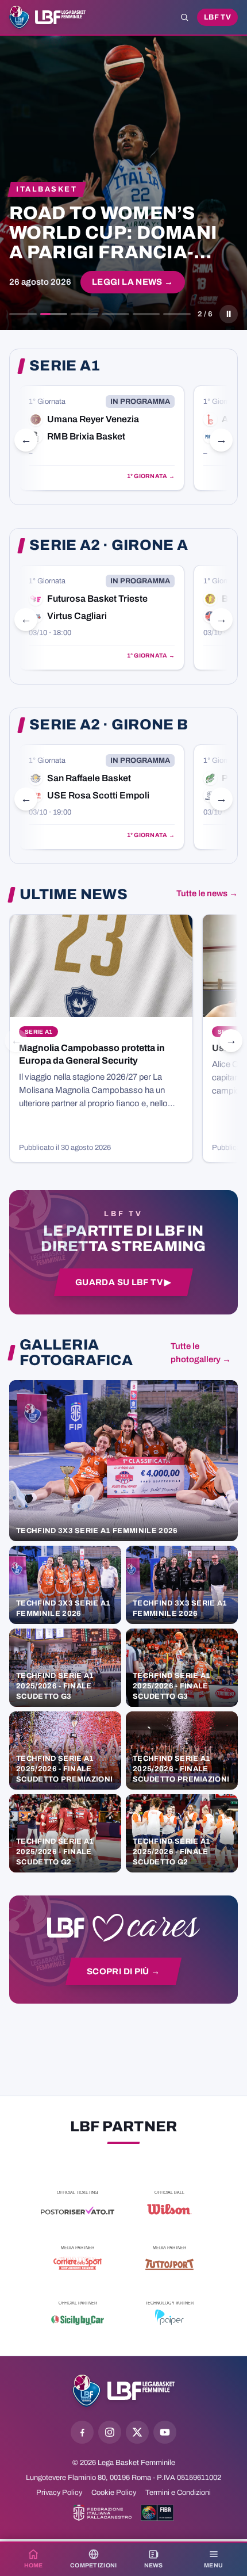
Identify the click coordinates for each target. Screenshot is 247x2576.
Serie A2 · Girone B (109, 725)
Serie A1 (65, 366)
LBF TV (217, 17)
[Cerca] (184, 17)
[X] (137, 2432)
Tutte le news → (207, 893)
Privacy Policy (59, 2493)
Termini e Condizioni (178, 2493)
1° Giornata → (151, 476)
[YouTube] (165, 2432)
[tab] (23, 314)
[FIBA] (157, 2513)
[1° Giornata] (102, 438)
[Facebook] (82, 2432)
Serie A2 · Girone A (109, 545)
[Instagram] (110, 2432)
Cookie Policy (114, 2493)
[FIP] (103, 2513)
